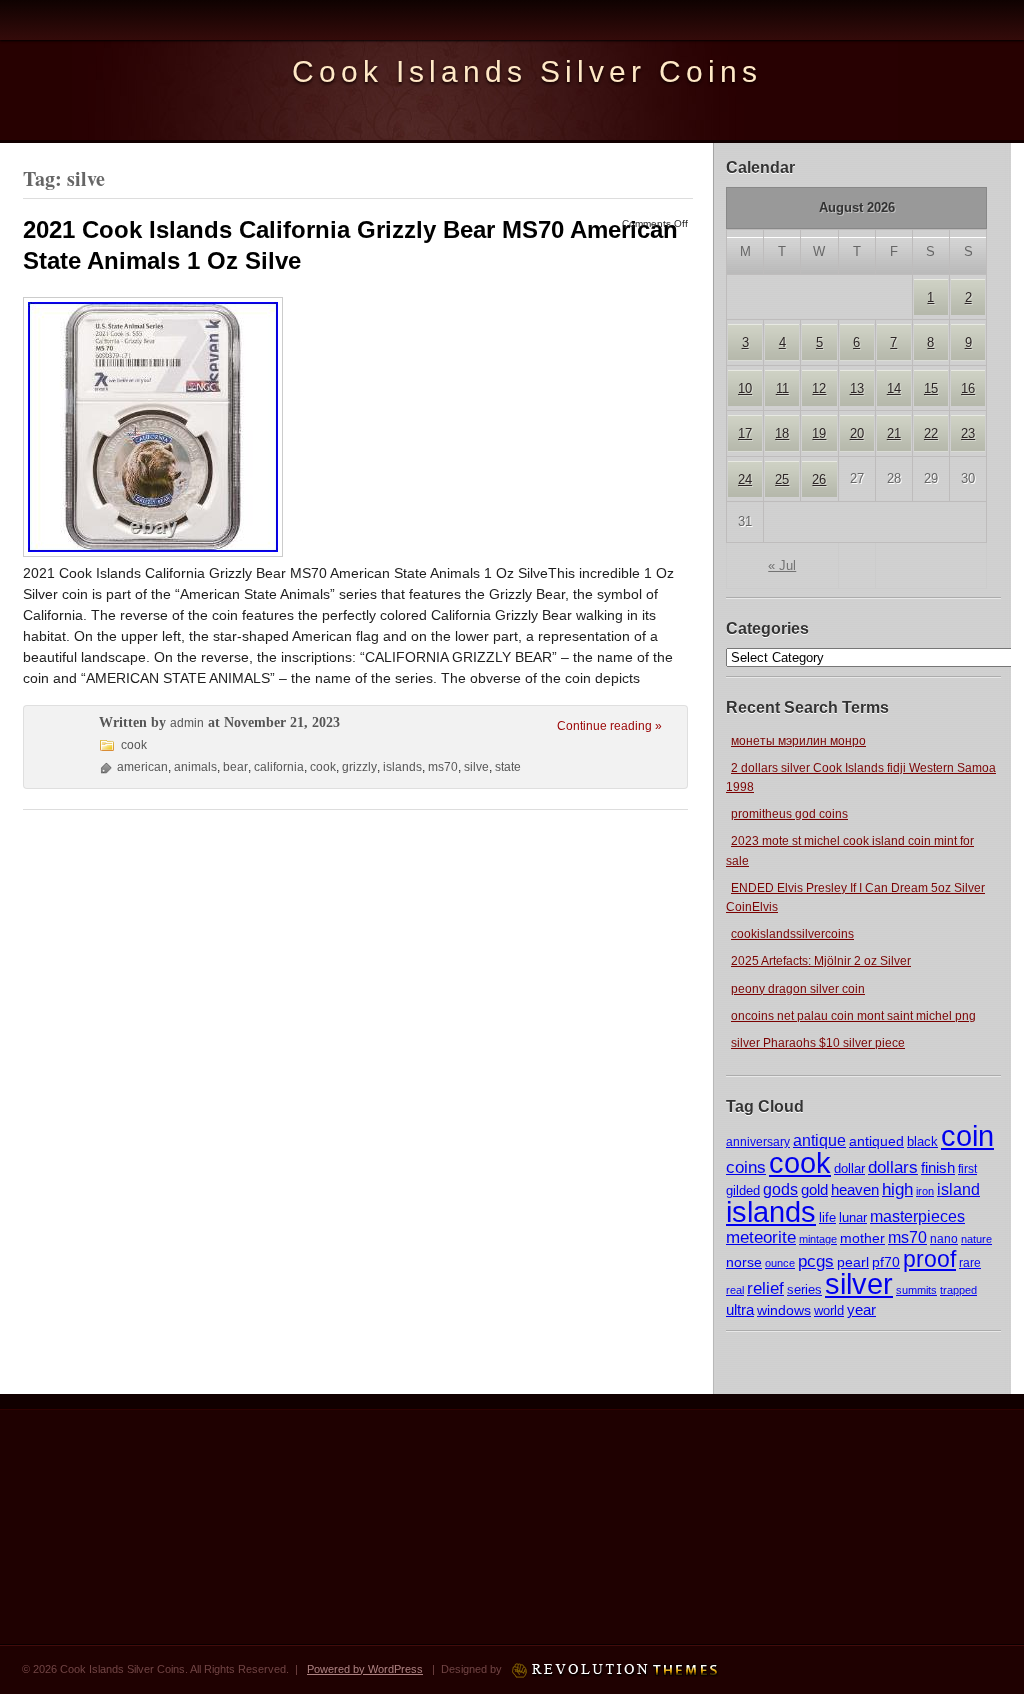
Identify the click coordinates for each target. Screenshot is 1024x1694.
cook (800, 1162)
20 (857, 433)
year (861, 1309)
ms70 (907, 1237)
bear (235, 767)
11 (782, 388)
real (735, 1290)
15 (931, 388)
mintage (818, 1239)
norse (744, 1262)
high (897, 1189)
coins (746, 1167)
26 (819, 479)
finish (938, 1168)
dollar (849, 1168)
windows (784, 1310)
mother (862, 1238)
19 (819, 433)
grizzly (359, 767)
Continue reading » (609, 726)
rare (970, 1263)
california (279, 767)
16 (968, 388)
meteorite (761, 1237)
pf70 (886, 1262)
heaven (855, 1189)
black (922, 1141)
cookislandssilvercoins (792, 934)
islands (771, 1212)
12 (819, 388)
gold (814, 1190)
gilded (743, 1190)
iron (925, 1191)
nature (976, 1239)
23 (968, 433)
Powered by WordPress (365, 1669)
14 (894, 388)
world (829, 1310)
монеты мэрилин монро (798, 741)
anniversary (758, 1142)
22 (931, 433)
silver (859, 1283)
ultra (740, 1310)
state (508, 767)
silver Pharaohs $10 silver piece (818, 1043)
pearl (853, 1262)
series (804, 1289)
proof (929, 1259)
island (958, 1189)
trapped (958, 1290)
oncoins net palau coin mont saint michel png (853, 1016)
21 (894, 433)
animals (195, 767)
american (142, 767)
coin (967, 1136)
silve (476, 767)
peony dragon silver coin (798, 989)
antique (819, 1140)
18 (782, 433)
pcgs (816, 1261)
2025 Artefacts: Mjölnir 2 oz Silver (821, 961)
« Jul (782, 565)
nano (944, 1238)
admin (187, 723)
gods (780, 1189)
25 (782, 479)
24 (745, 479)
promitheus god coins (789, 814)
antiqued (876, 1141)
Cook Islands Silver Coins (527, 71)
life (827, 1217)
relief (765, 1288)
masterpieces (917, 1216)
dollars (893, 1167)
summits (916, 1290)
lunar (853, 1217)
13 (857, 388)
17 (745, 433)
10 (745, 388)
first (967, 1168)
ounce (780, 1263)
